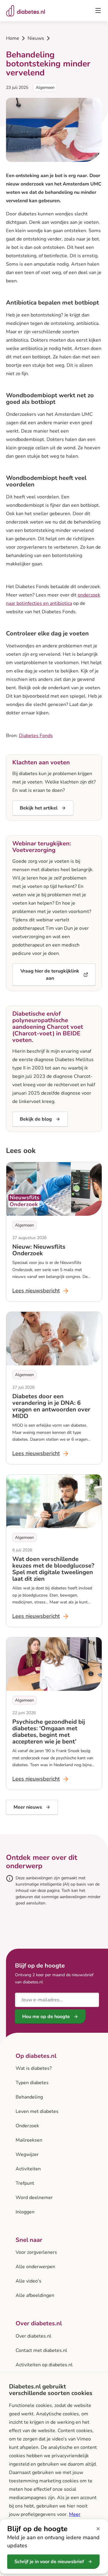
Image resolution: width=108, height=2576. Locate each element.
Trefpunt (25, 2183)
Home (13, 38)
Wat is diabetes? (34, 2068)
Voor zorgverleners (36, 2252)
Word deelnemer (34, 2198)
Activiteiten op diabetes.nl (44, 2365)
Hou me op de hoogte (46, 2017)
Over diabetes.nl (33, 2336)
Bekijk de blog (36, 1119)
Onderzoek (27, 2126)
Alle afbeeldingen (35, 2295)
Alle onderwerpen (35, 2267)
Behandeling (29, 2097)
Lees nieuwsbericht (41, 1291)
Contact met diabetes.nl (41, 2350)
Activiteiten (28, 2169)
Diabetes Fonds (36, 736)
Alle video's (28, 2281)
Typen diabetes (32, 2083)
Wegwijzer (27, 2154)
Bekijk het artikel (39, 808)
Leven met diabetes (37, 2111)
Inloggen (25, 2212)
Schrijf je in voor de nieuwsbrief (49, 2562)
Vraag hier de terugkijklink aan (50, 975)
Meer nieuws (28, 1807)
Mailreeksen (29, 2140)
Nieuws (36, 38)
